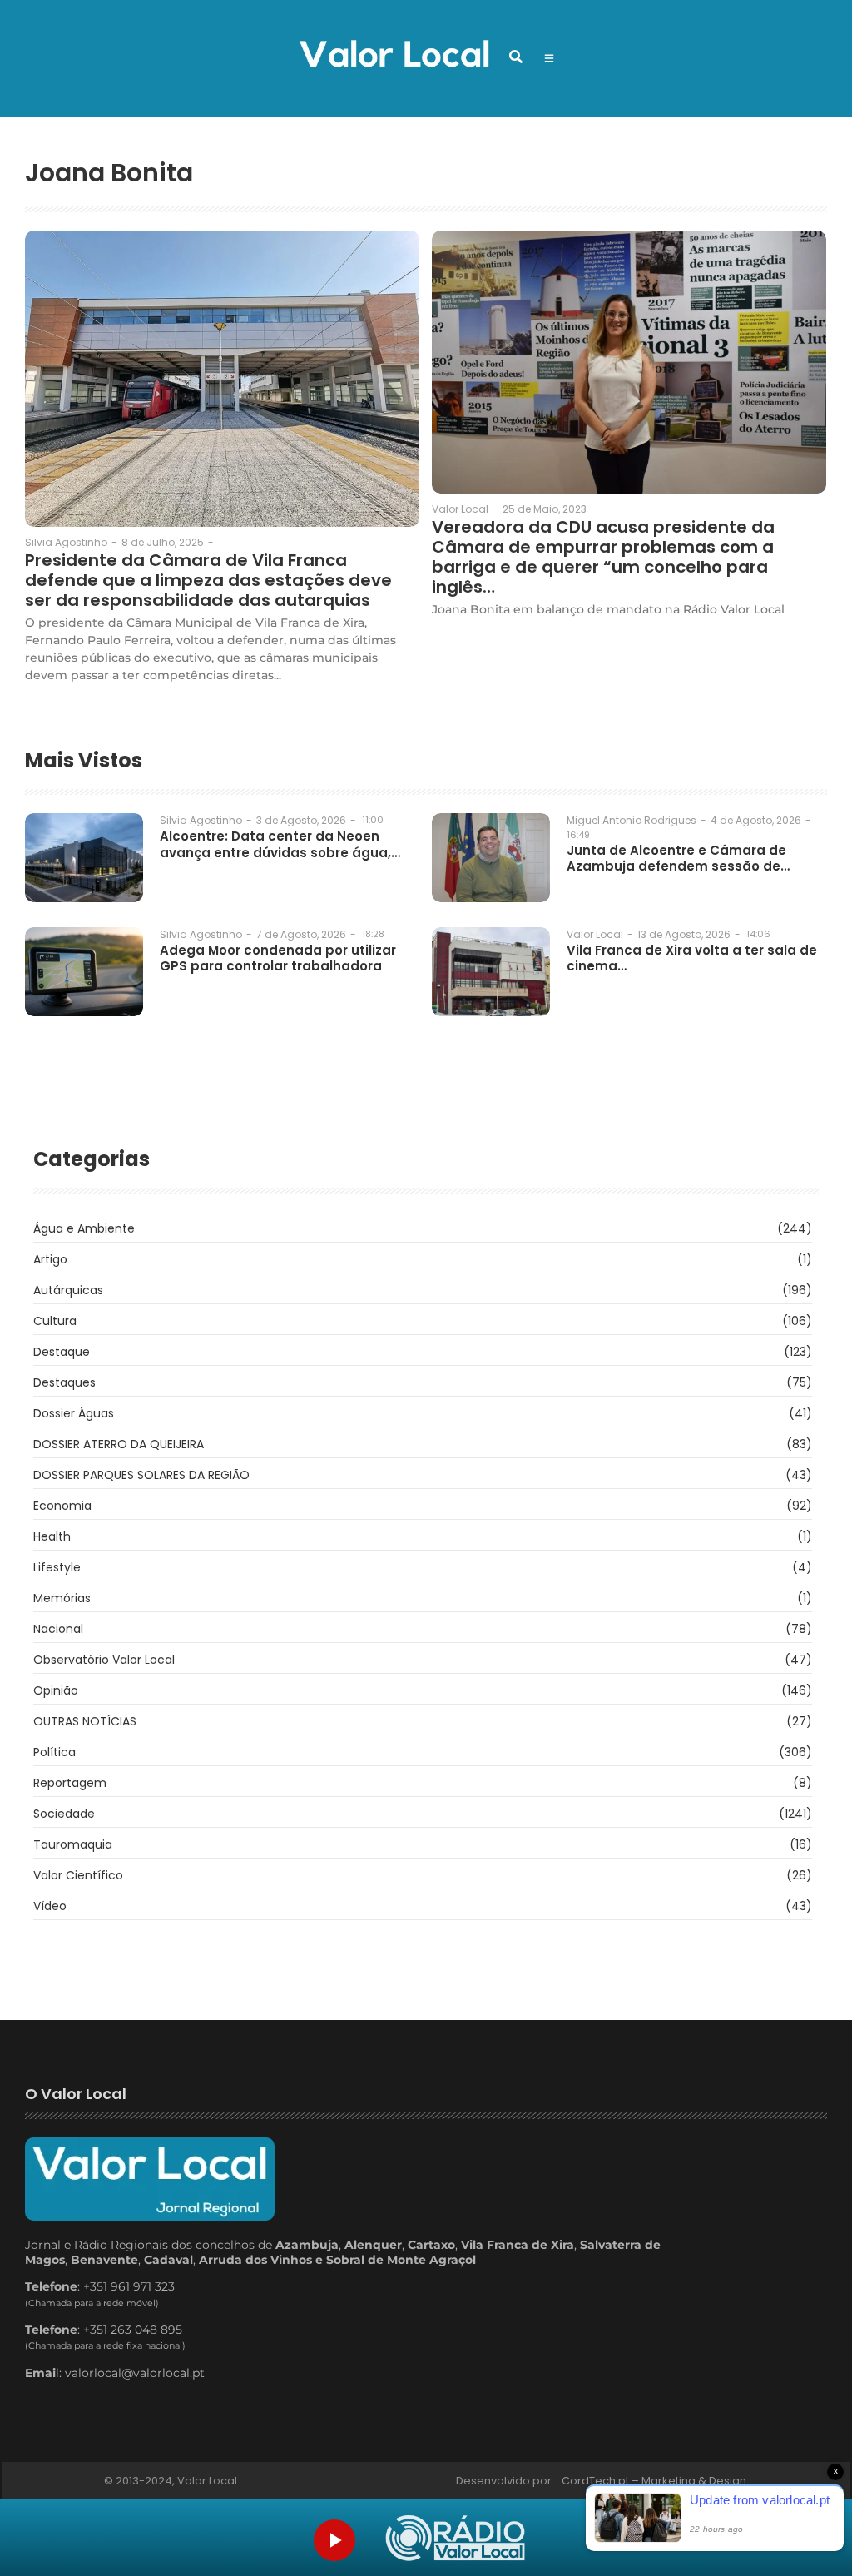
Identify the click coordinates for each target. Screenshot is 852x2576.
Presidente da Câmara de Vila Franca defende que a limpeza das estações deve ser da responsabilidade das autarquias (208, 580)
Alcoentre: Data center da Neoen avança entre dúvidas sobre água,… (280, 844)
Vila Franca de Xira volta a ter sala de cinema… (692, 958)
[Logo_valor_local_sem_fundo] (394, 56)
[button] (516, 57)
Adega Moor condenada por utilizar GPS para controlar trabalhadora (278, 958)
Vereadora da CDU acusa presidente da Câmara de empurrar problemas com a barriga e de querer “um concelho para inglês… (603, 557)
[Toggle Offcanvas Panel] (549, 58)
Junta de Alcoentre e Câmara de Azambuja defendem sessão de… (678, 859)
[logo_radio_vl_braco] (455, 2538)
